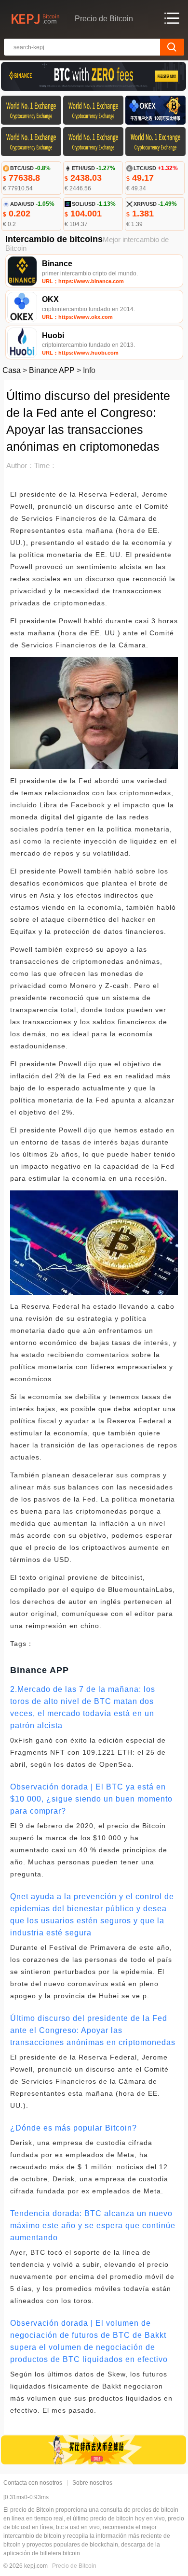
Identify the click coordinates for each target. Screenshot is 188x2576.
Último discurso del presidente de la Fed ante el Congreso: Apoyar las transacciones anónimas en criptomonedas (93, 2030)
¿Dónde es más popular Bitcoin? (74, 2128)
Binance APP (52, 370)
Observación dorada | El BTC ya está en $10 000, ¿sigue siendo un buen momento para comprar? (91, 1799)
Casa (12, 370)
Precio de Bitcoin (74, 2566)
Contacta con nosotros (33, 2483)
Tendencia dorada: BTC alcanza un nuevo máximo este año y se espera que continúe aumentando (93, 2225)
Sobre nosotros (92, 2483)
